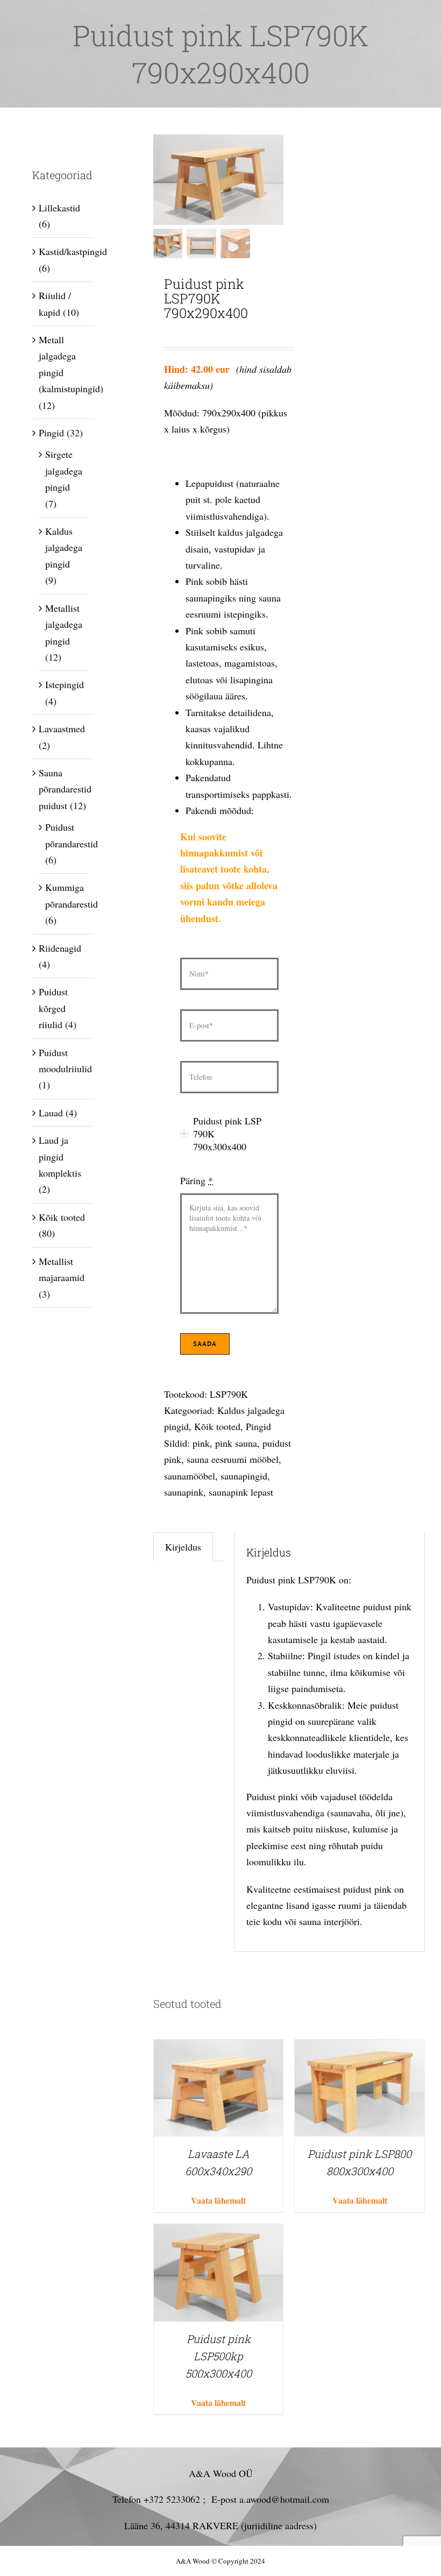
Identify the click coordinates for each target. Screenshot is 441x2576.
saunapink (184, 1492)
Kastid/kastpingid (73, 251)
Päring (197, 1180)
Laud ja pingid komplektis (60, 1156)
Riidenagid (60, 948)
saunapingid (244, 1476)
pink (201, 1443)
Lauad (51, 1113)
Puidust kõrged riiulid (53, 1008)
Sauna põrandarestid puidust (65, 789)
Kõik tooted (217, 1426)
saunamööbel (190, 1476)
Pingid (258, 1426)
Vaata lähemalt (218, 2200)
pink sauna (236, 1443)
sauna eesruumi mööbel (233, 1459)
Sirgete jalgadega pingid (64, 470)
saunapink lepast (241, 1492)
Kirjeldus (183, 1547)
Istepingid (65, 684)
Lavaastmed (62, 728)
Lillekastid (59, 208)
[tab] (183, 1547)
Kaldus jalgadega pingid (64, 547)
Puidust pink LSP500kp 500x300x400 (219, 2356)
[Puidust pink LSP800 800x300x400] (360, 2048)
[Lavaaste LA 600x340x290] (219, 2048)
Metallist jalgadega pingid (64, 624)
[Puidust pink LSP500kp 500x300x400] (219, 2232)
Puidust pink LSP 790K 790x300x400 (227, 1134)
